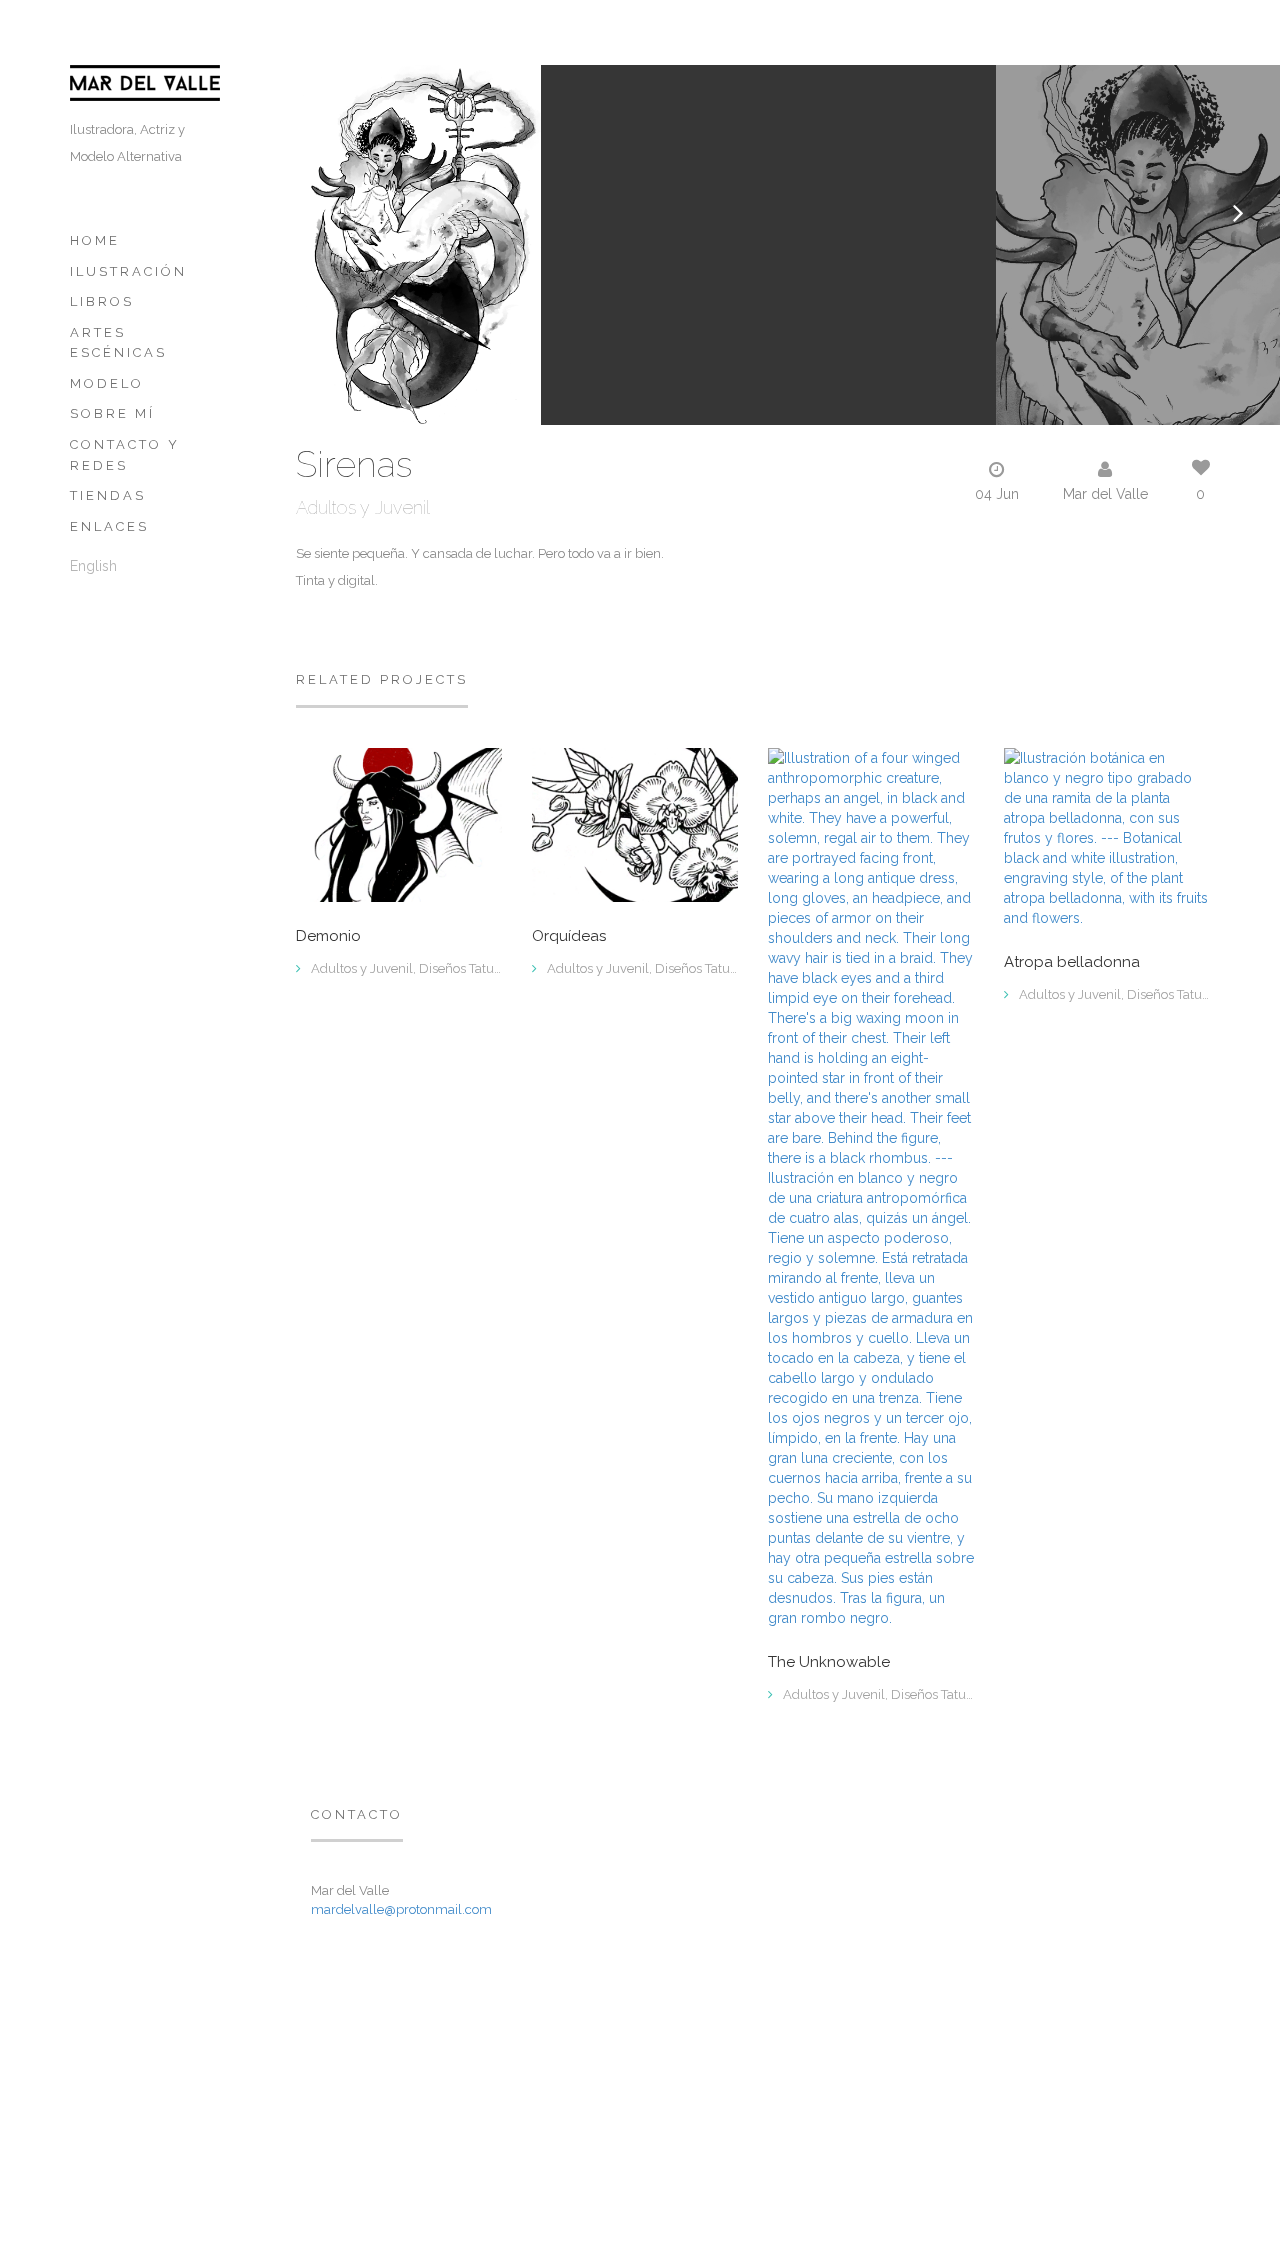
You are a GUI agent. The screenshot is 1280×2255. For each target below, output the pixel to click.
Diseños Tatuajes (468, 968)
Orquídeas (569, 936)
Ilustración (128, 271)
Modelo (107, 383)
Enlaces (109, 526)
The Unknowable (829, 1662)
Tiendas (108, 495)
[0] (399, 823)
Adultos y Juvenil (363, 507)
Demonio (328, 936)
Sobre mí (112, 413)
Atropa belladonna (1072, 962)
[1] (1107, 836)
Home (95, 240)
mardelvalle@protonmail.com (401, 1909)
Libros (102, 301)
